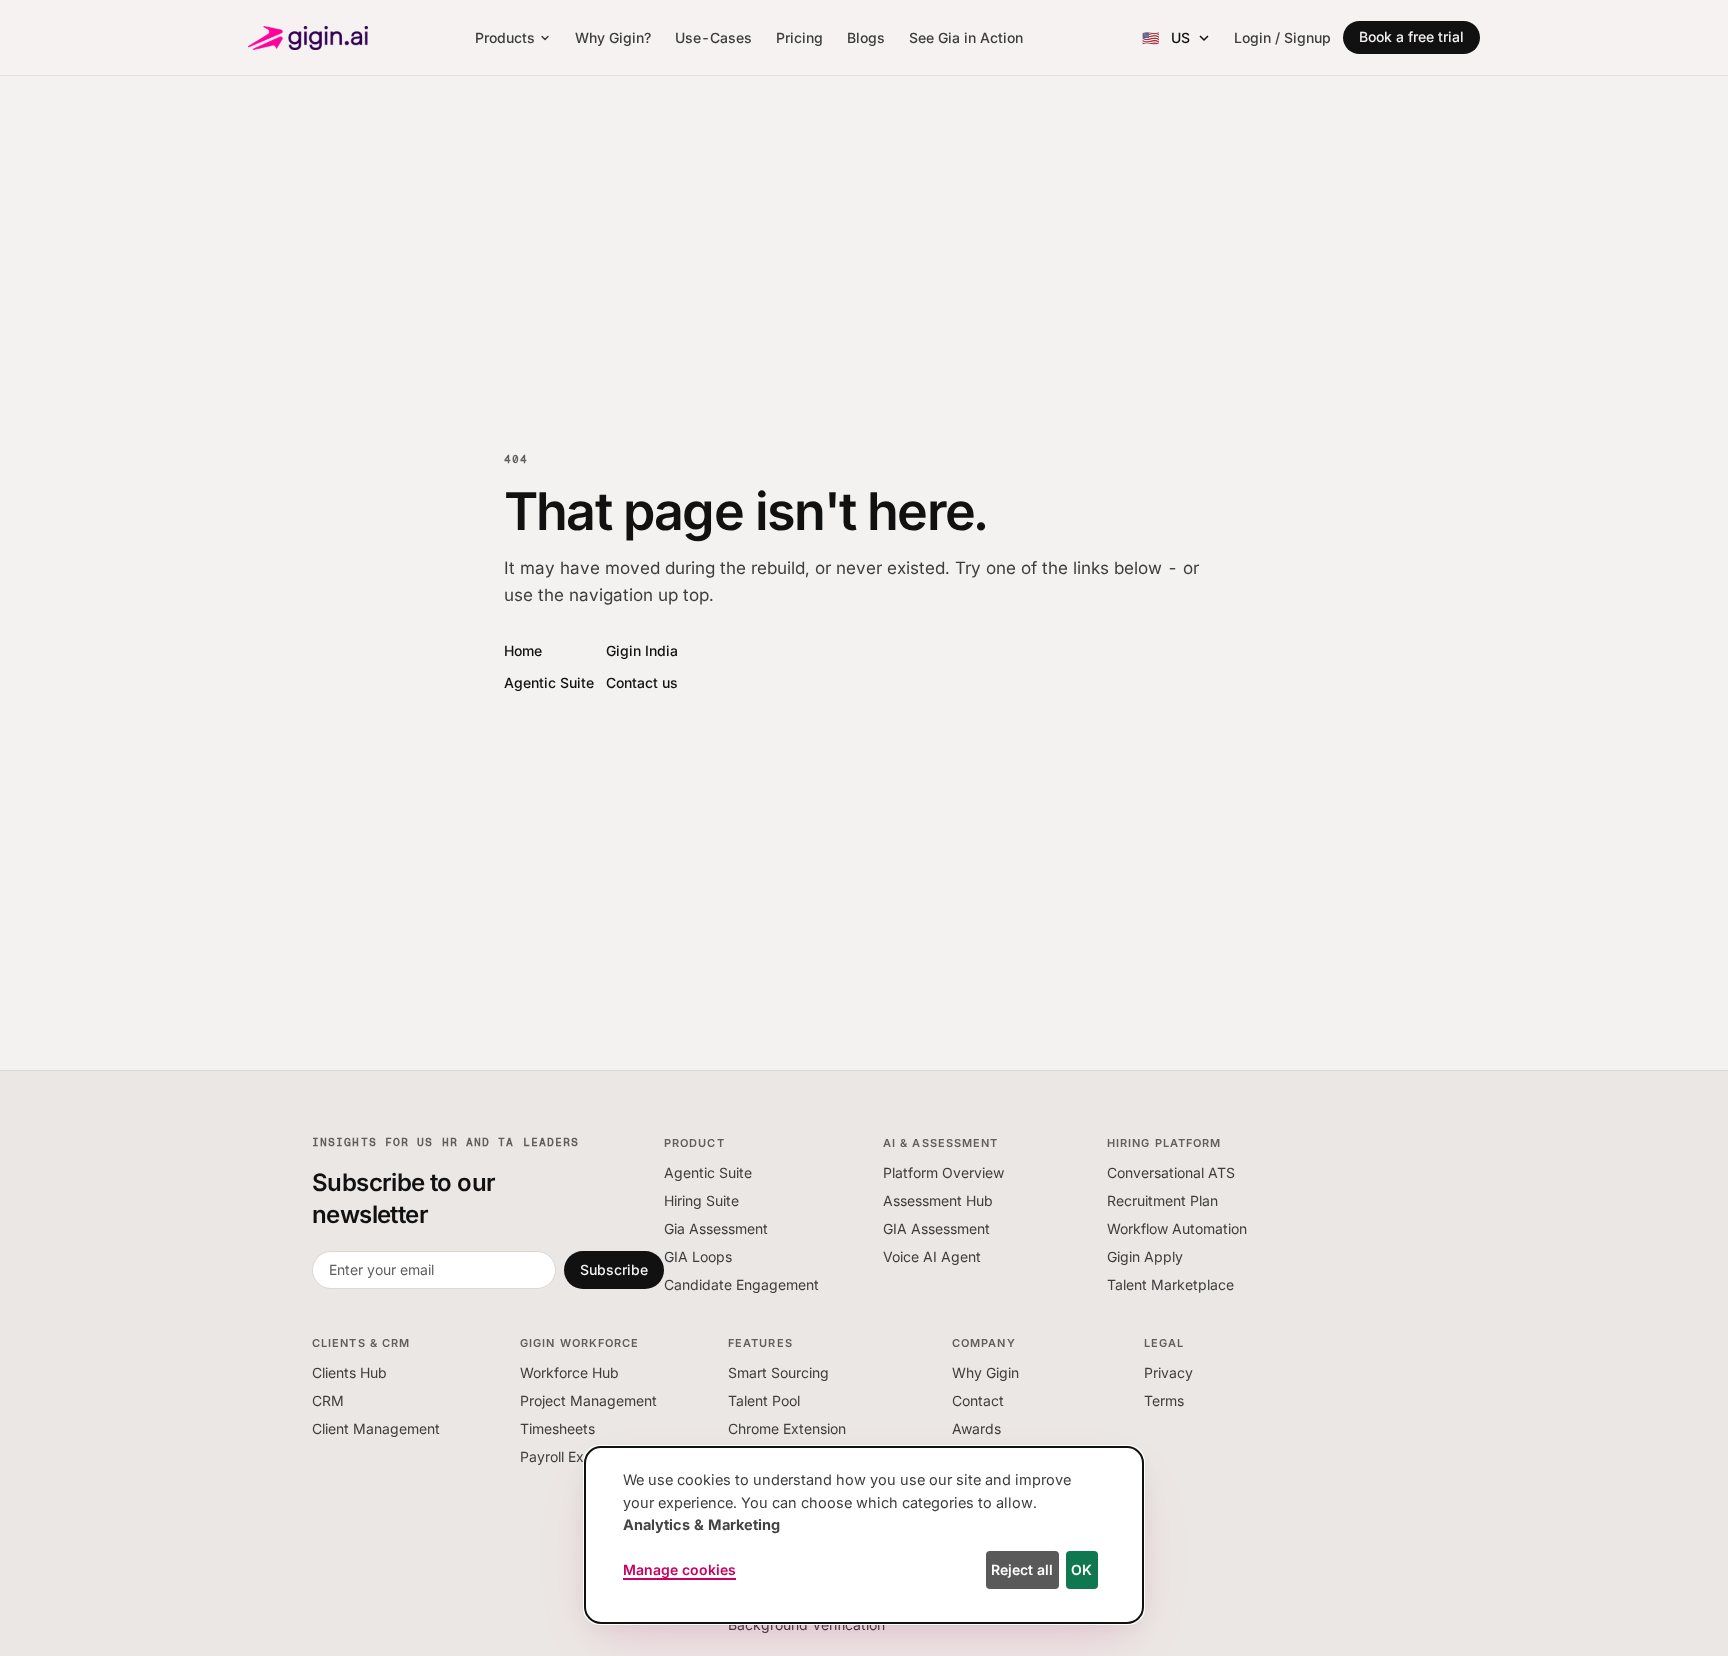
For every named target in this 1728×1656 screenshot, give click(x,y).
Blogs (866, 37)
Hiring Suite (701, 1200)
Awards (976, 1428)
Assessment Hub (938, 1200)
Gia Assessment (716, 1228)
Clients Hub (349, 1372)
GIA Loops (698, 1256)
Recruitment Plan (1162, 1200)
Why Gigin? (613, 37)
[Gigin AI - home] (308, 38)
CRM (328, 1400)
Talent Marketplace (1170, 1284)
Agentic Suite (549, 682)
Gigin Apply (1145, 1256)
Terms (1164, 1400)
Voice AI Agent (932, 1256)
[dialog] (864, 1535)
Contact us (642, 682)
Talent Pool (764, 1400)
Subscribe (614, 1269)
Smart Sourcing (778, 1372)
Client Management (376, 1428)
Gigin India (642, 650)
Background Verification (806, 1624)
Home (523, 650)
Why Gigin (985, 1372)
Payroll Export (565, 1456)
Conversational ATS (1171, 1172)
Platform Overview (943, 1172)
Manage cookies (679, 1569)
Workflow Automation (1177, 1228)
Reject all (1022, 1569)
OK (1081, 1569)
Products (505, 37)
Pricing (799, 37)
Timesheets (557, 1428)
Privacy (1168, 1372)
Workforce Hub (569, 1372)
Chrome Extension (787, 1428)
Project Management (588, 1400)
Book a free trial (1411, 36)
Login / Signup (1282, 37)
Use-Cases (713, 37)
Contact (978, 1400)
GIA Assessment (936, 1228)
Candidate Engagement (741, 1284)
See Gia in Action (966, 37)
